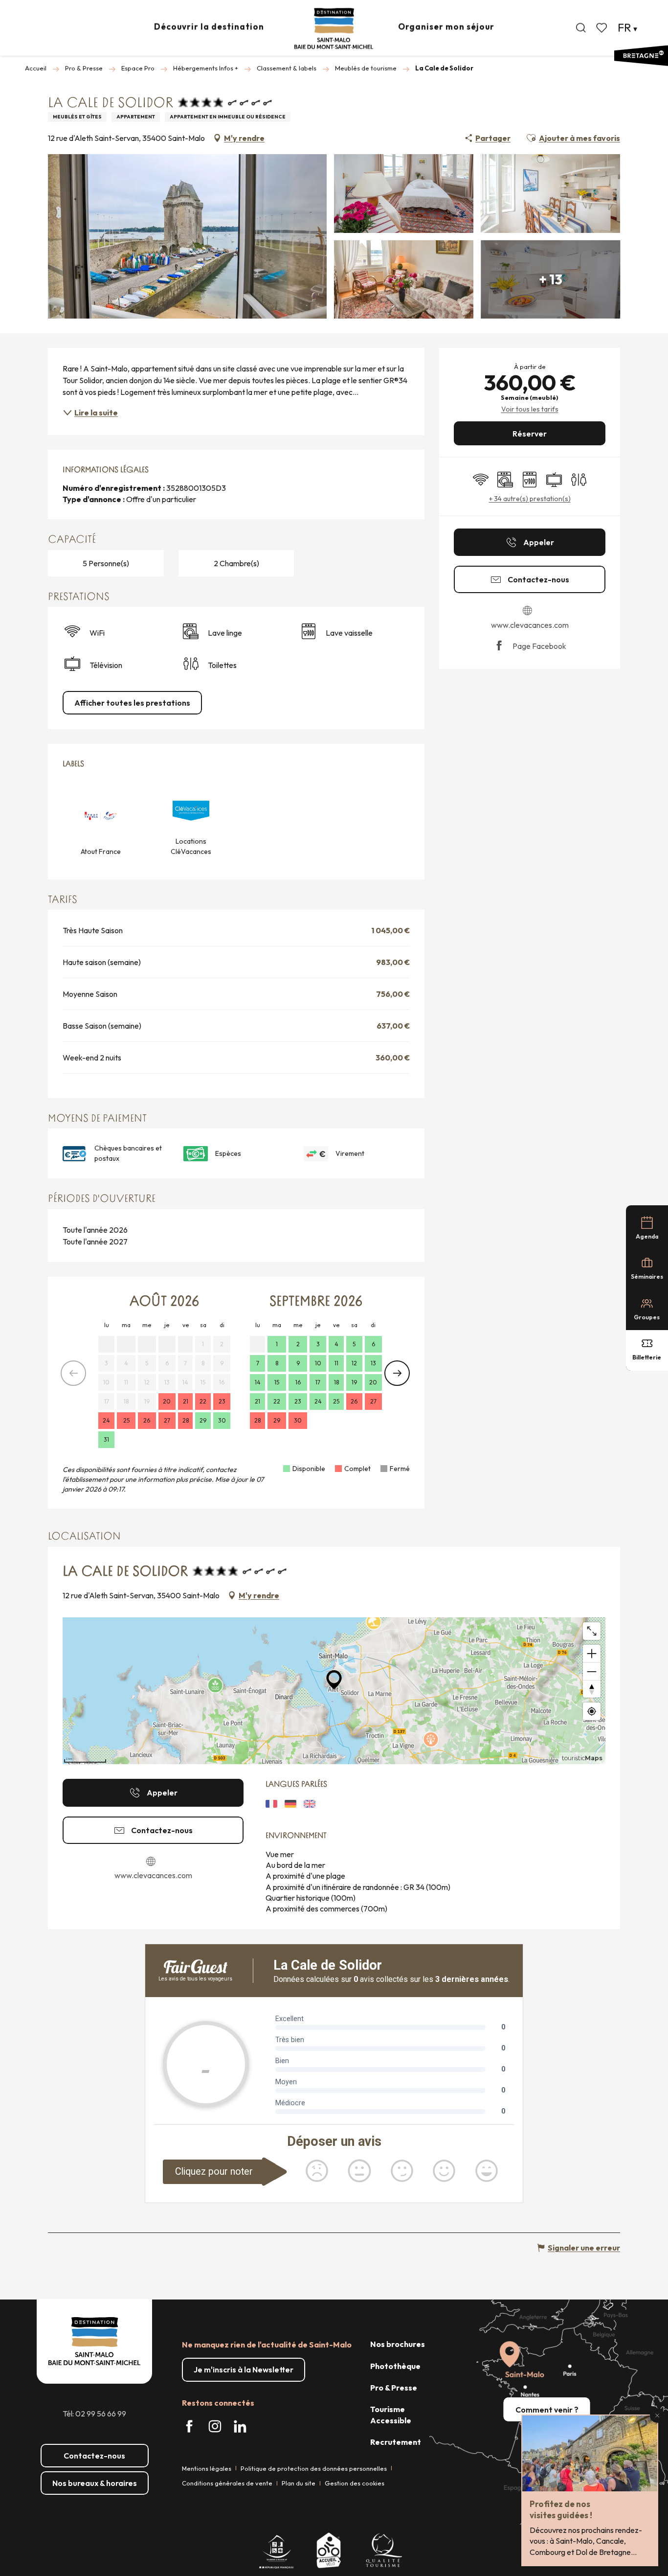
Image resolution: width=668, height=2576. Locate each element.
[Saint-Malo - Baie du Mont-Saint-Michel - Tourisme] (334, 29)
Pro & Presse (394, 2388)
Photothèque (395, 2366)
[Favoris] (602, 28)
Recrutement (396, 2442)
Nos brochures (398, 2344)
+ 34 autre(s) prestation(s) (530, 499)
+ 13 (551, 279)
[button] (581, 28)
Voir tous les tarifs (530, 409)
